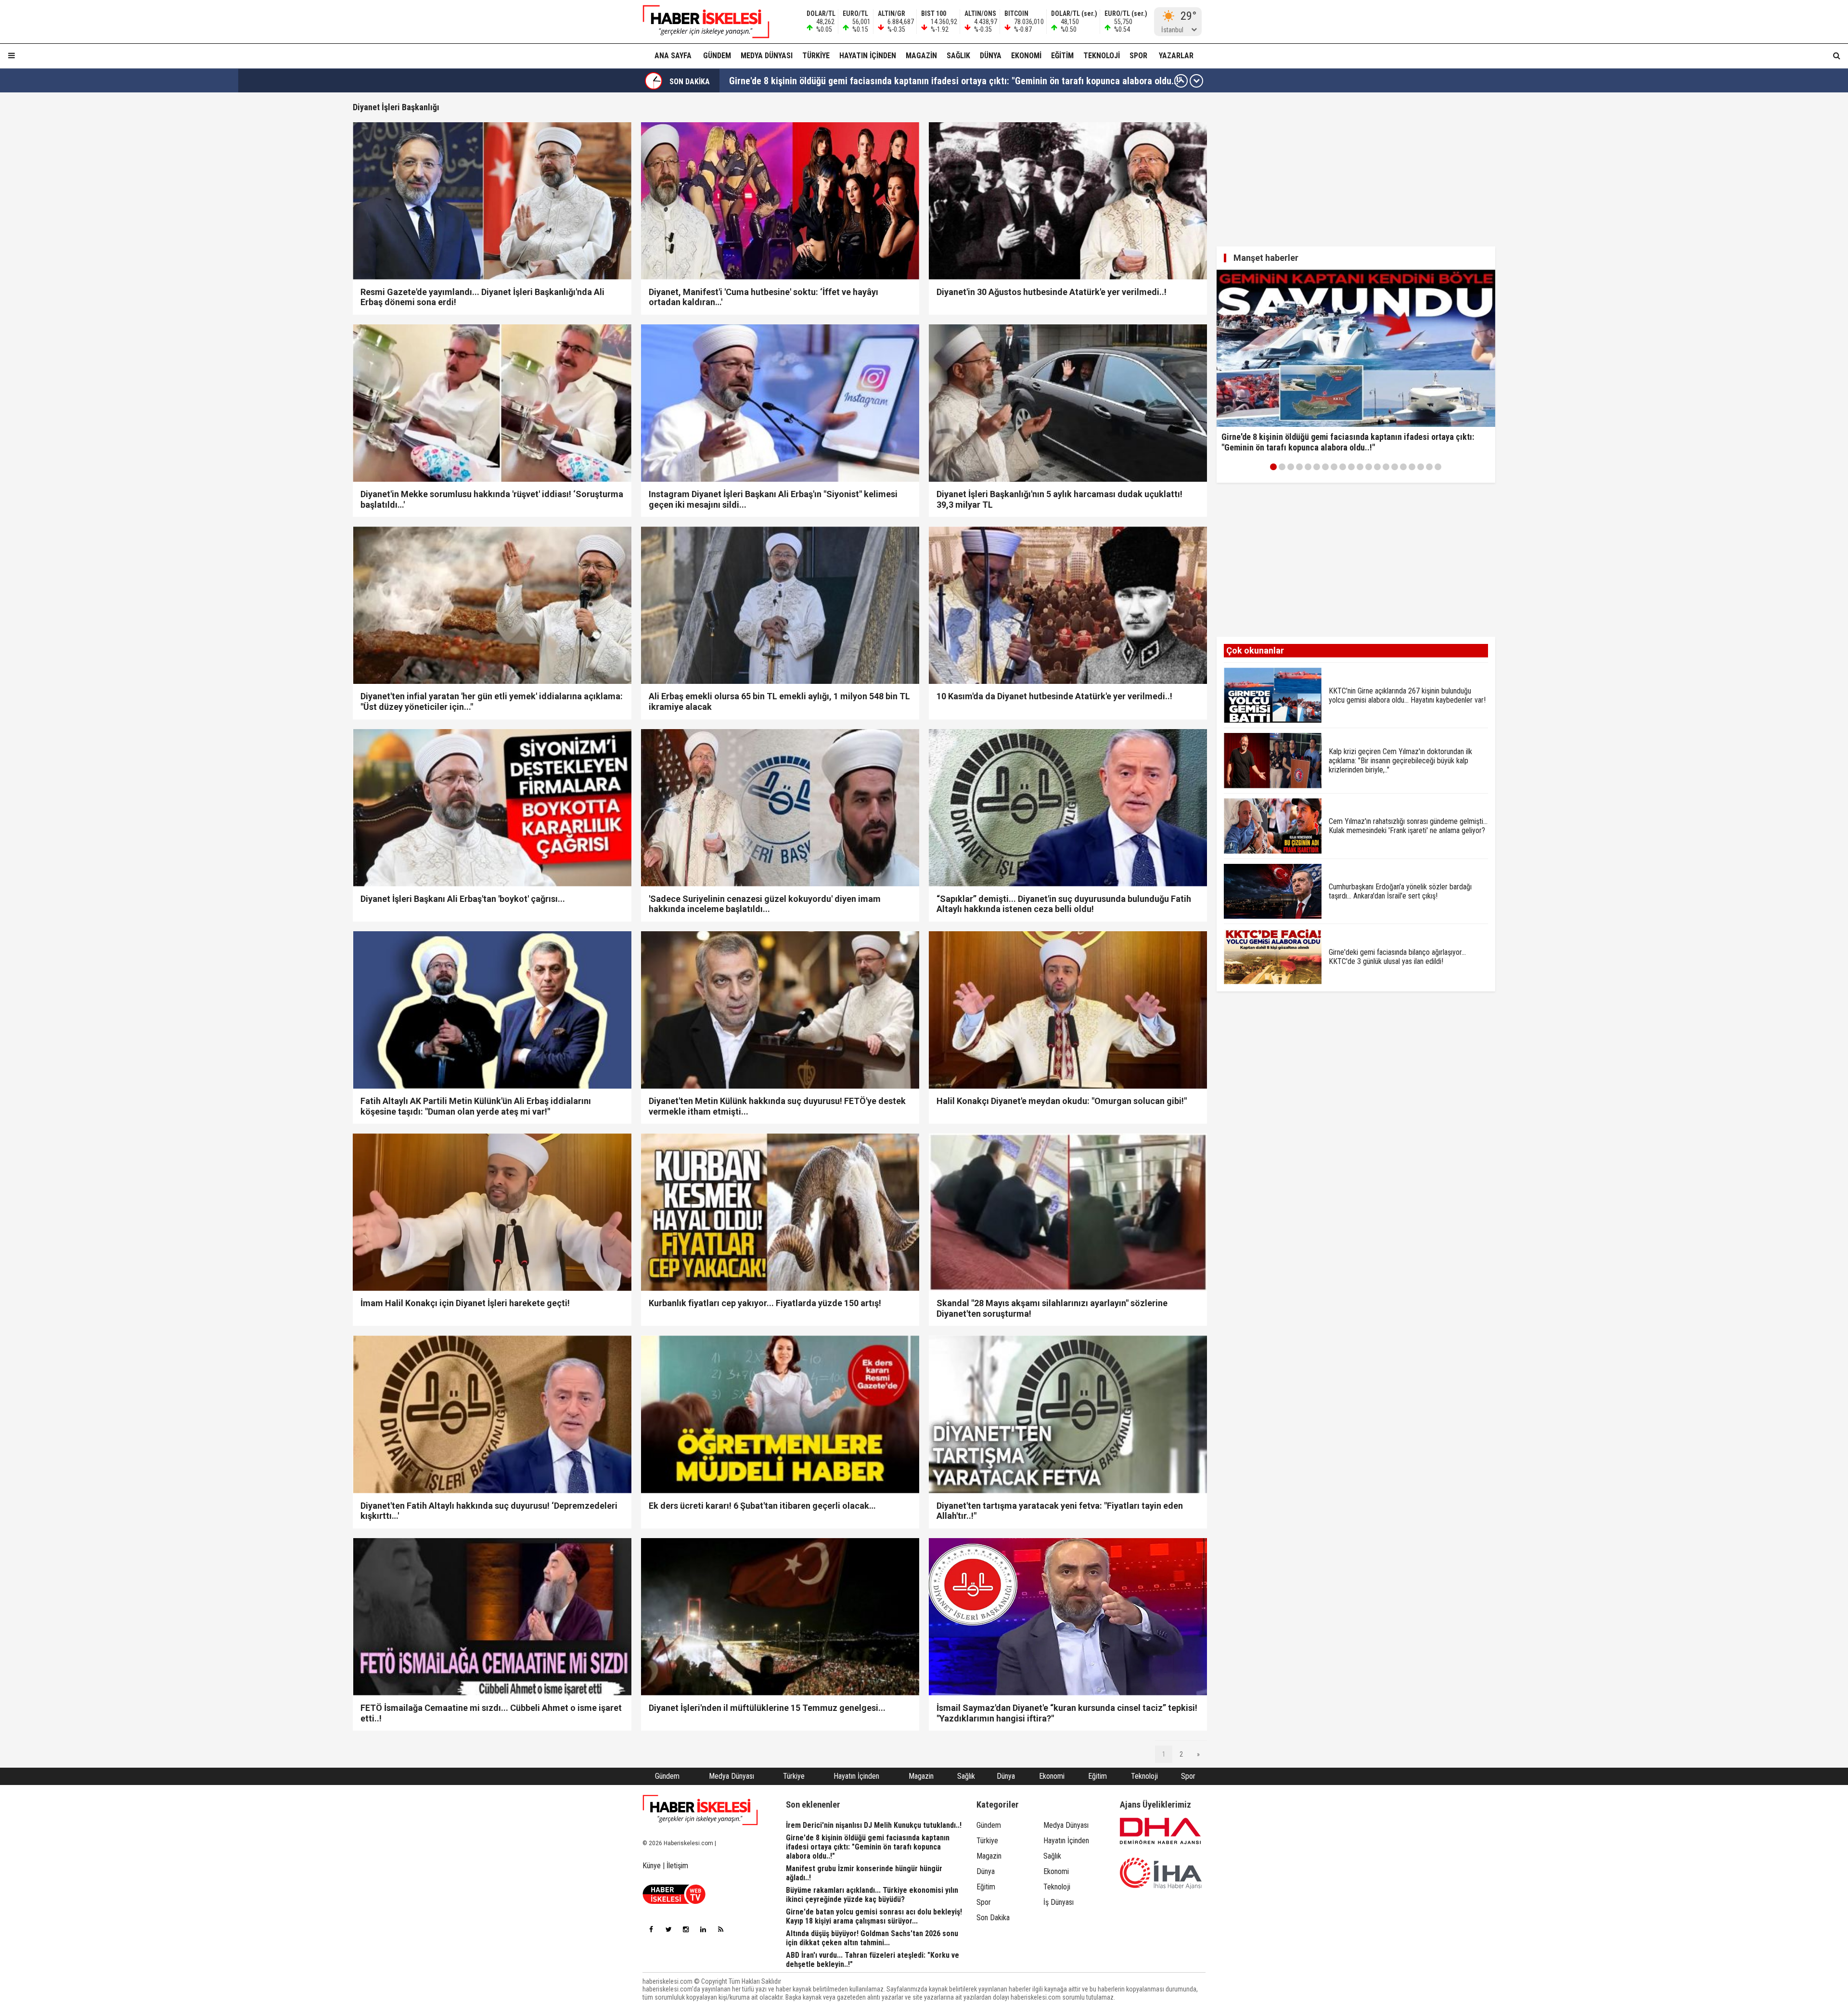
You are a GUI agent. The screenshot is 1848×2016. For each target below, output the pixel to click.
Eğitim (1062, 56)
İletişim (677, 1866)
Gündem (717, 56)
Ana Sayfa (673, 56)
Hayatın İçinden (868, 56)
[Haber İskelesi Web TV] (674, 1901)
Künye (652, 1866)
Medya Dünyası (767, 56)
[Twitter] (668, 1929)
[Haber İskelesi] (700, 1810)
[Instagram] (686, 1929)
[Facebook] (651, 1929)
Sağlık (958, 56)
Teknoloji (1102, 56)
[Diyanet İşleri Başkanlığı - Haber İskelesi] (700, 22)
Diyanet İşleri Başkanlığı (396, 107)
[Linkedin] (703, 1929)
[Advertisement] (307, 246)
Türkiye (816, 56)
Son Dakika (993, 1918)
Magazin (921, 56)
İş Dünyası (1059, 1902)
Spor (1138, 56)
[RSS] (720, 1929)
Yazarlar (1176, 56)
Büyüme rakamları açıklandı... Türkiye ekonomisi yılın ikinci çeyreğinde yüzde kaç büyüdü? (909, 81)
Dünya (991, 56)
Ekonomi (1026, 56)
